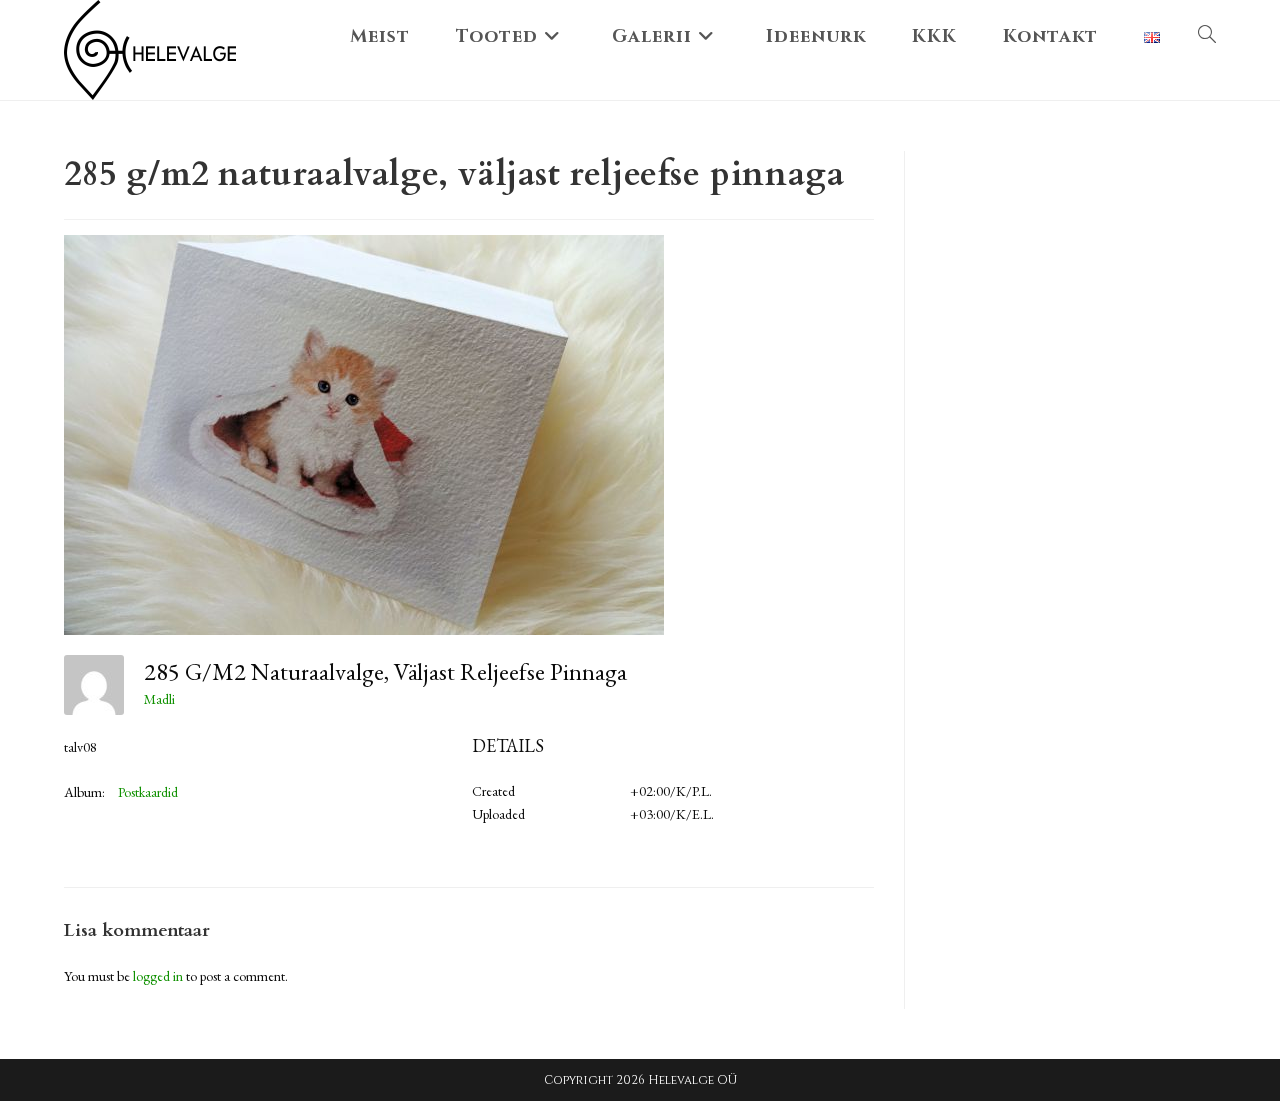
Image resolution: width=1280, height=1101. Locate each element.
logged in (158, 976)
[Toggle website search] (1207, 37)
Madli (159, 699)
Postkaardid (148, 792)
